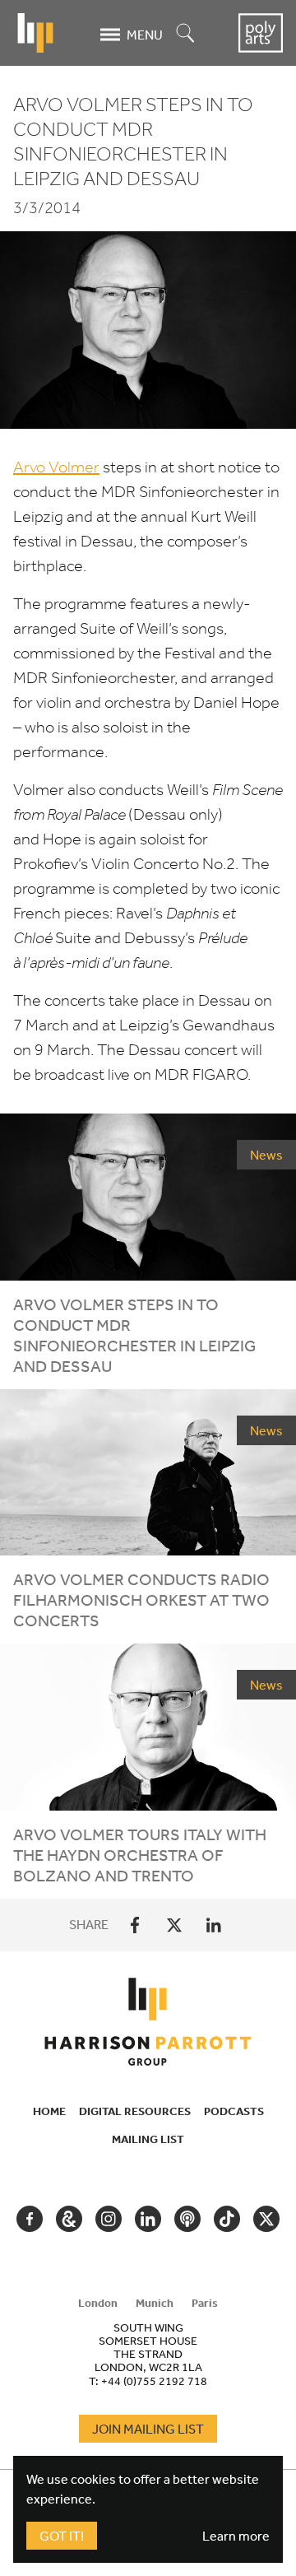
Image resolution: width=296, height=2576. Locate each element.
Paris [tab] (205, 2303)
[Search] (186, 34)
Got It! (62, 2536)
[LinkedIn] (214, 1925)
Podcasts (234, 2111)
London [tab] (98, 2303)
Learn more (236, 2536)
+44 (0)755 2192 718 (154, 2381)
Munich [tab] (155, 2303)
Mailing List (148, 2139)
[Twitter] (174, 1925)
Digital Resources (135, 2111)
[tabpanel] (148, 2354)
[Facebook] (135, 1925)
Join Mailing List (148, 2429)
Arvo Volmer (56, 467)
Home (49, 2111)
